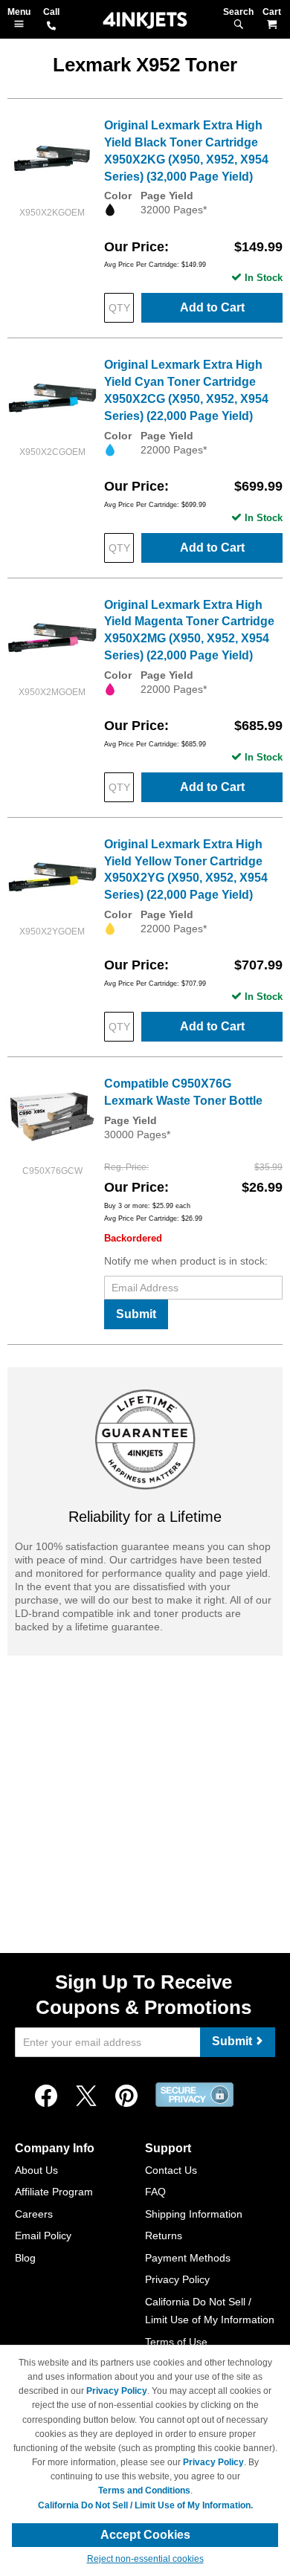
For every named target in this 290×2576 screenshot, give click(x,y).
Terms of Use (176, 2342)
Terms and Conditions (144, 2491)
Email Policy (43, 2236)
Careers (34, 2214)
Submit (136, 1314)
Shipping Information (194, 2214)
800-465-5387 (51, 27)
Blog (25, 2258)
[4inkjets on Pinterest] (126, 2096)
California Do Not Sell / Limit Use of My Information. (145, 2505)
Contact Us (171, 2170)
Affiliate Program (54, 2192)
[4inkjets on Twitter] (86, 2096)
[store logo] (145, 20)
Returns (164, 2236)
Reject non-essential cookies (145, 2559)
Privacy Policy (177, 2279)
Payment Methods (188, 2258)
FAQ (155, 2192)
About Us (36, 2170)
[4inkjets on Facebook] (46, 2096)
